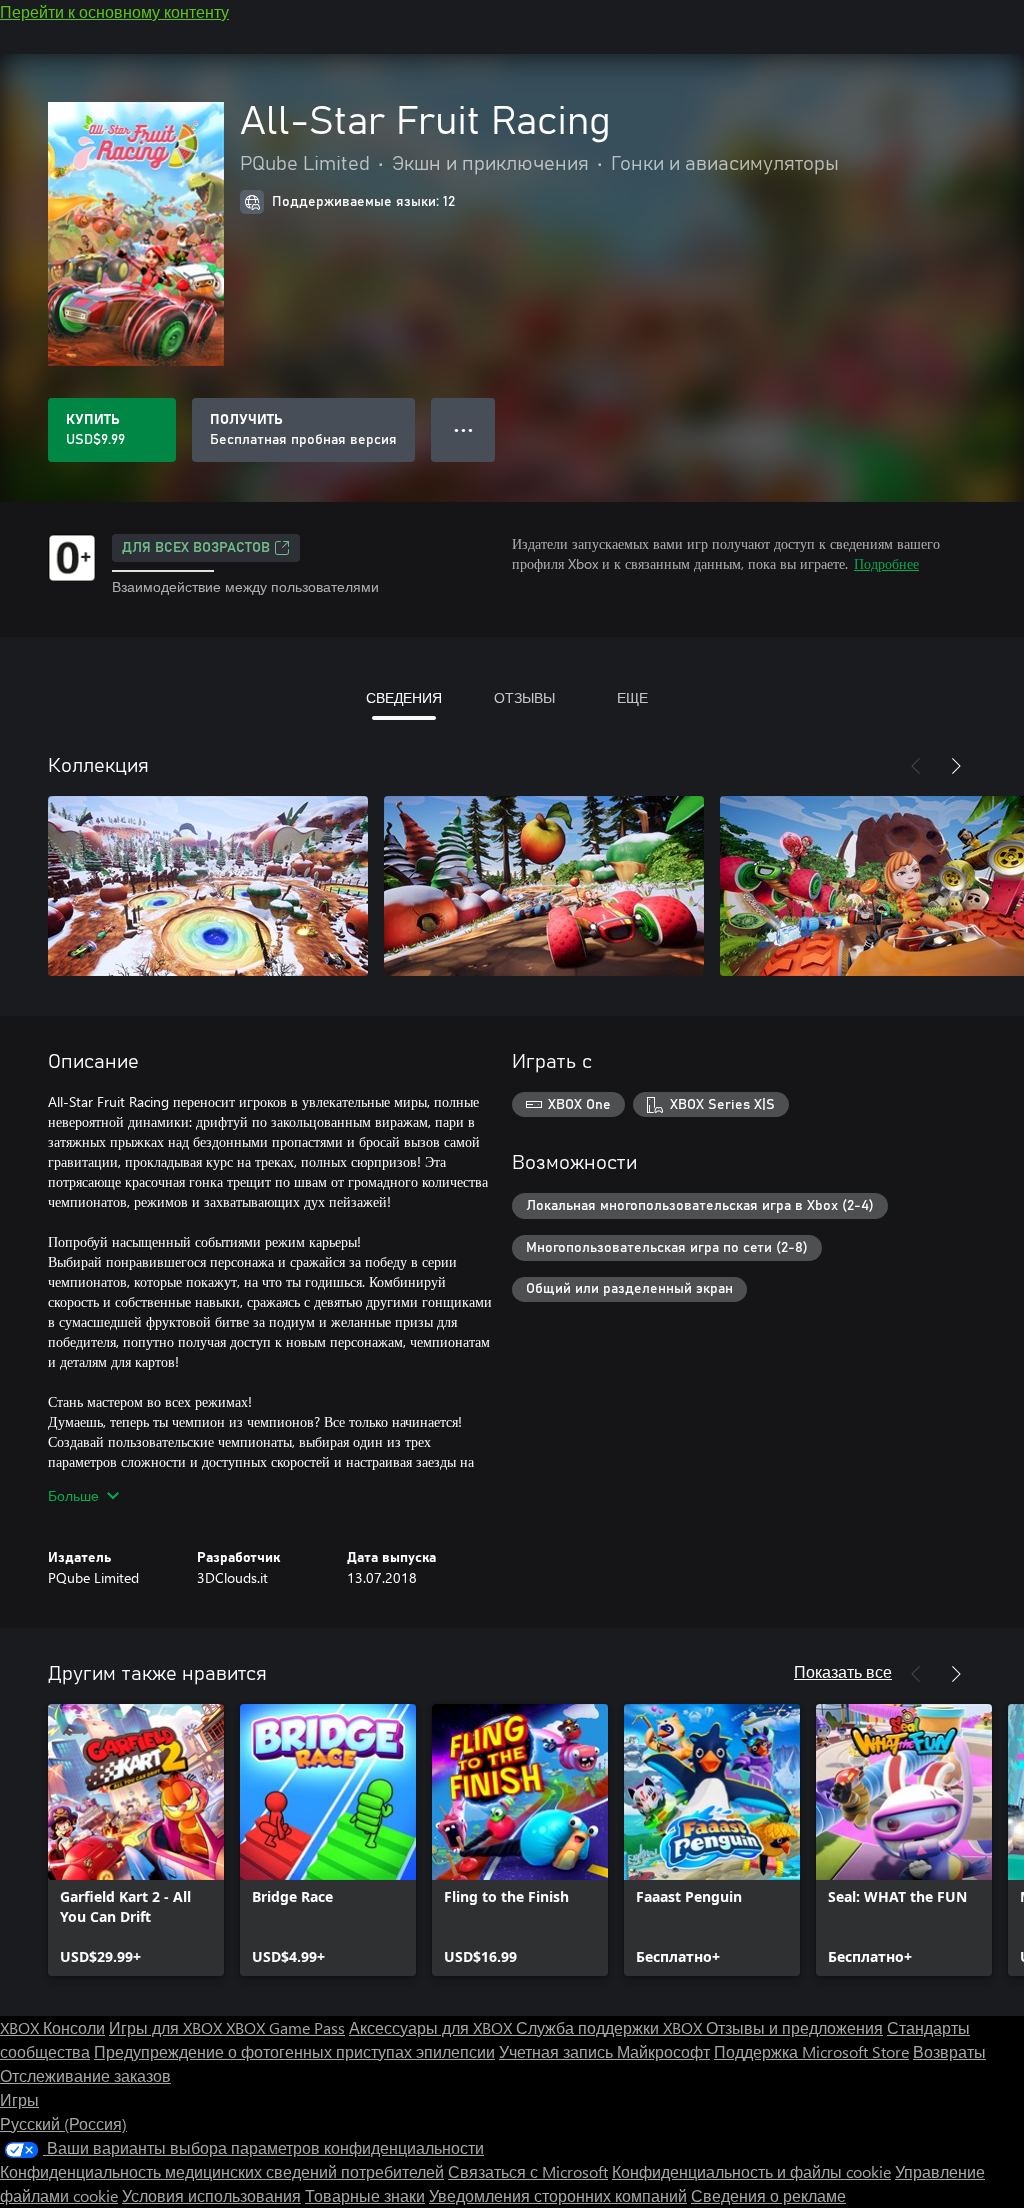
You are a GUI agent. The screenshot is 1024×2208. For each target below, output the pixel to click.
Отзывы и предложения (794, 2027)
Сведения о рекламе (768, 2195)
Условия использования (211, 2195)
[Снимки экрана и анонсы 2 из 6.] (544, 886)
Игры (19, 2099)
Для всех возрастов (196, 548)
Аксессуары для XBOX (432, 2027)
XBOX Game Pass (285, 2027)
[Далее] (956, 766)
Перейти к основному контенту (114, 11)
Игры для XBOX (167, 2027)
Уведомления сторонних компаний (558, 2195)
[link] (136, 1840)
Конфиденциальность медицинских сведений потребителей (222, 2171)
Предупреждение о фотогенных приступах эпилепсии (294, 2051)
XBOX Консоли (52, 2027)
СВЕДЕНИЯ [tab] (404, 697)
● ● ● (463, 429)
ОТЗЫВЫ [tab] (524, 697)
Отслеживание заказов (85, 2075)
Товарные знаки (365, 2195)
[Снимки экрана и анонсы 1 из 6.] (208, 886)
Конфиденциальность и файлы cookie (751, 2171)
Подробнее (886, 563)
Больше (73, 1495)
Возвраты (949, 2051)
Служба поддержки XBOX (611, 2027)
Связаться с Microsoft (528, 2171)
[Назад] (916, 766)
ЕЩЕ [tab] (632, 697)
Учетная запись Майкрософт (604, 2051)
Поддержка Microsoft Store (811, 2051)
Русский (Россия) (63, 2123)
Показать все (843, 1671)
